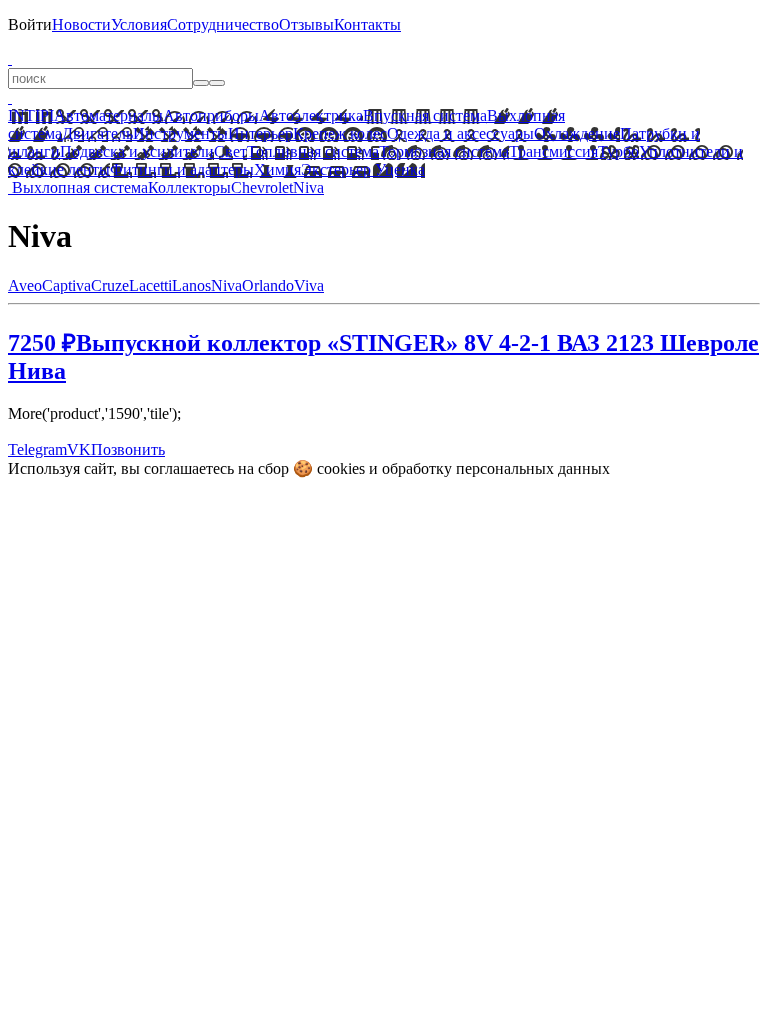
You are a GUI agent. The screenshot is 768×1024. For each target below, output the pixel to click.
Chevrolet (262, 187)
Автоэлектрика (311, 115)
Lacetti (150, 285)
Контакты (367, 24)
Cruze (110, 285)
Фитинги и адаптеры (182, 169)
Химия (277, 169)
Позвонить (128, 449)
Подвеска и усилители (137, 151)
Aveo (25, 285)
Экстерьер (336, 169)
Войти (30, 24)
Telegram (37, 449)
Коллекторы (189, 187)
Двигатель (97, 133)
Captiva (66, 285)
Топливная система (313, 151)
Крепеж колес (340, 133)
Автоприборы (211, 115)
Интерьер (260, 133)
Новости (81, 24)
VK (79, 449)
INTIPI (31, 115)
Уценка (398, 169)
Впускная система (425, 115)
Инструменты (180, 133)
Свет (230, 151)
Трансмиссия (553, 151)
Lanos (191, 285)
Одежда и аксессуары (460, 133)
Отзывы (306, 24)
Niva (308, 187)
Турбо (618, 151)
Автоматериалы (108, 115)
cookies (341, 468)
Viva (309, 285)
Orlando (268, 285)
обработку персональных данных (496, 468)
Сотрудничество (223, 24)
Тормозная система (444, 151)
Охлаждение (577, 133)
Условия (139, 24)
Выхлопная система (80, 187)
